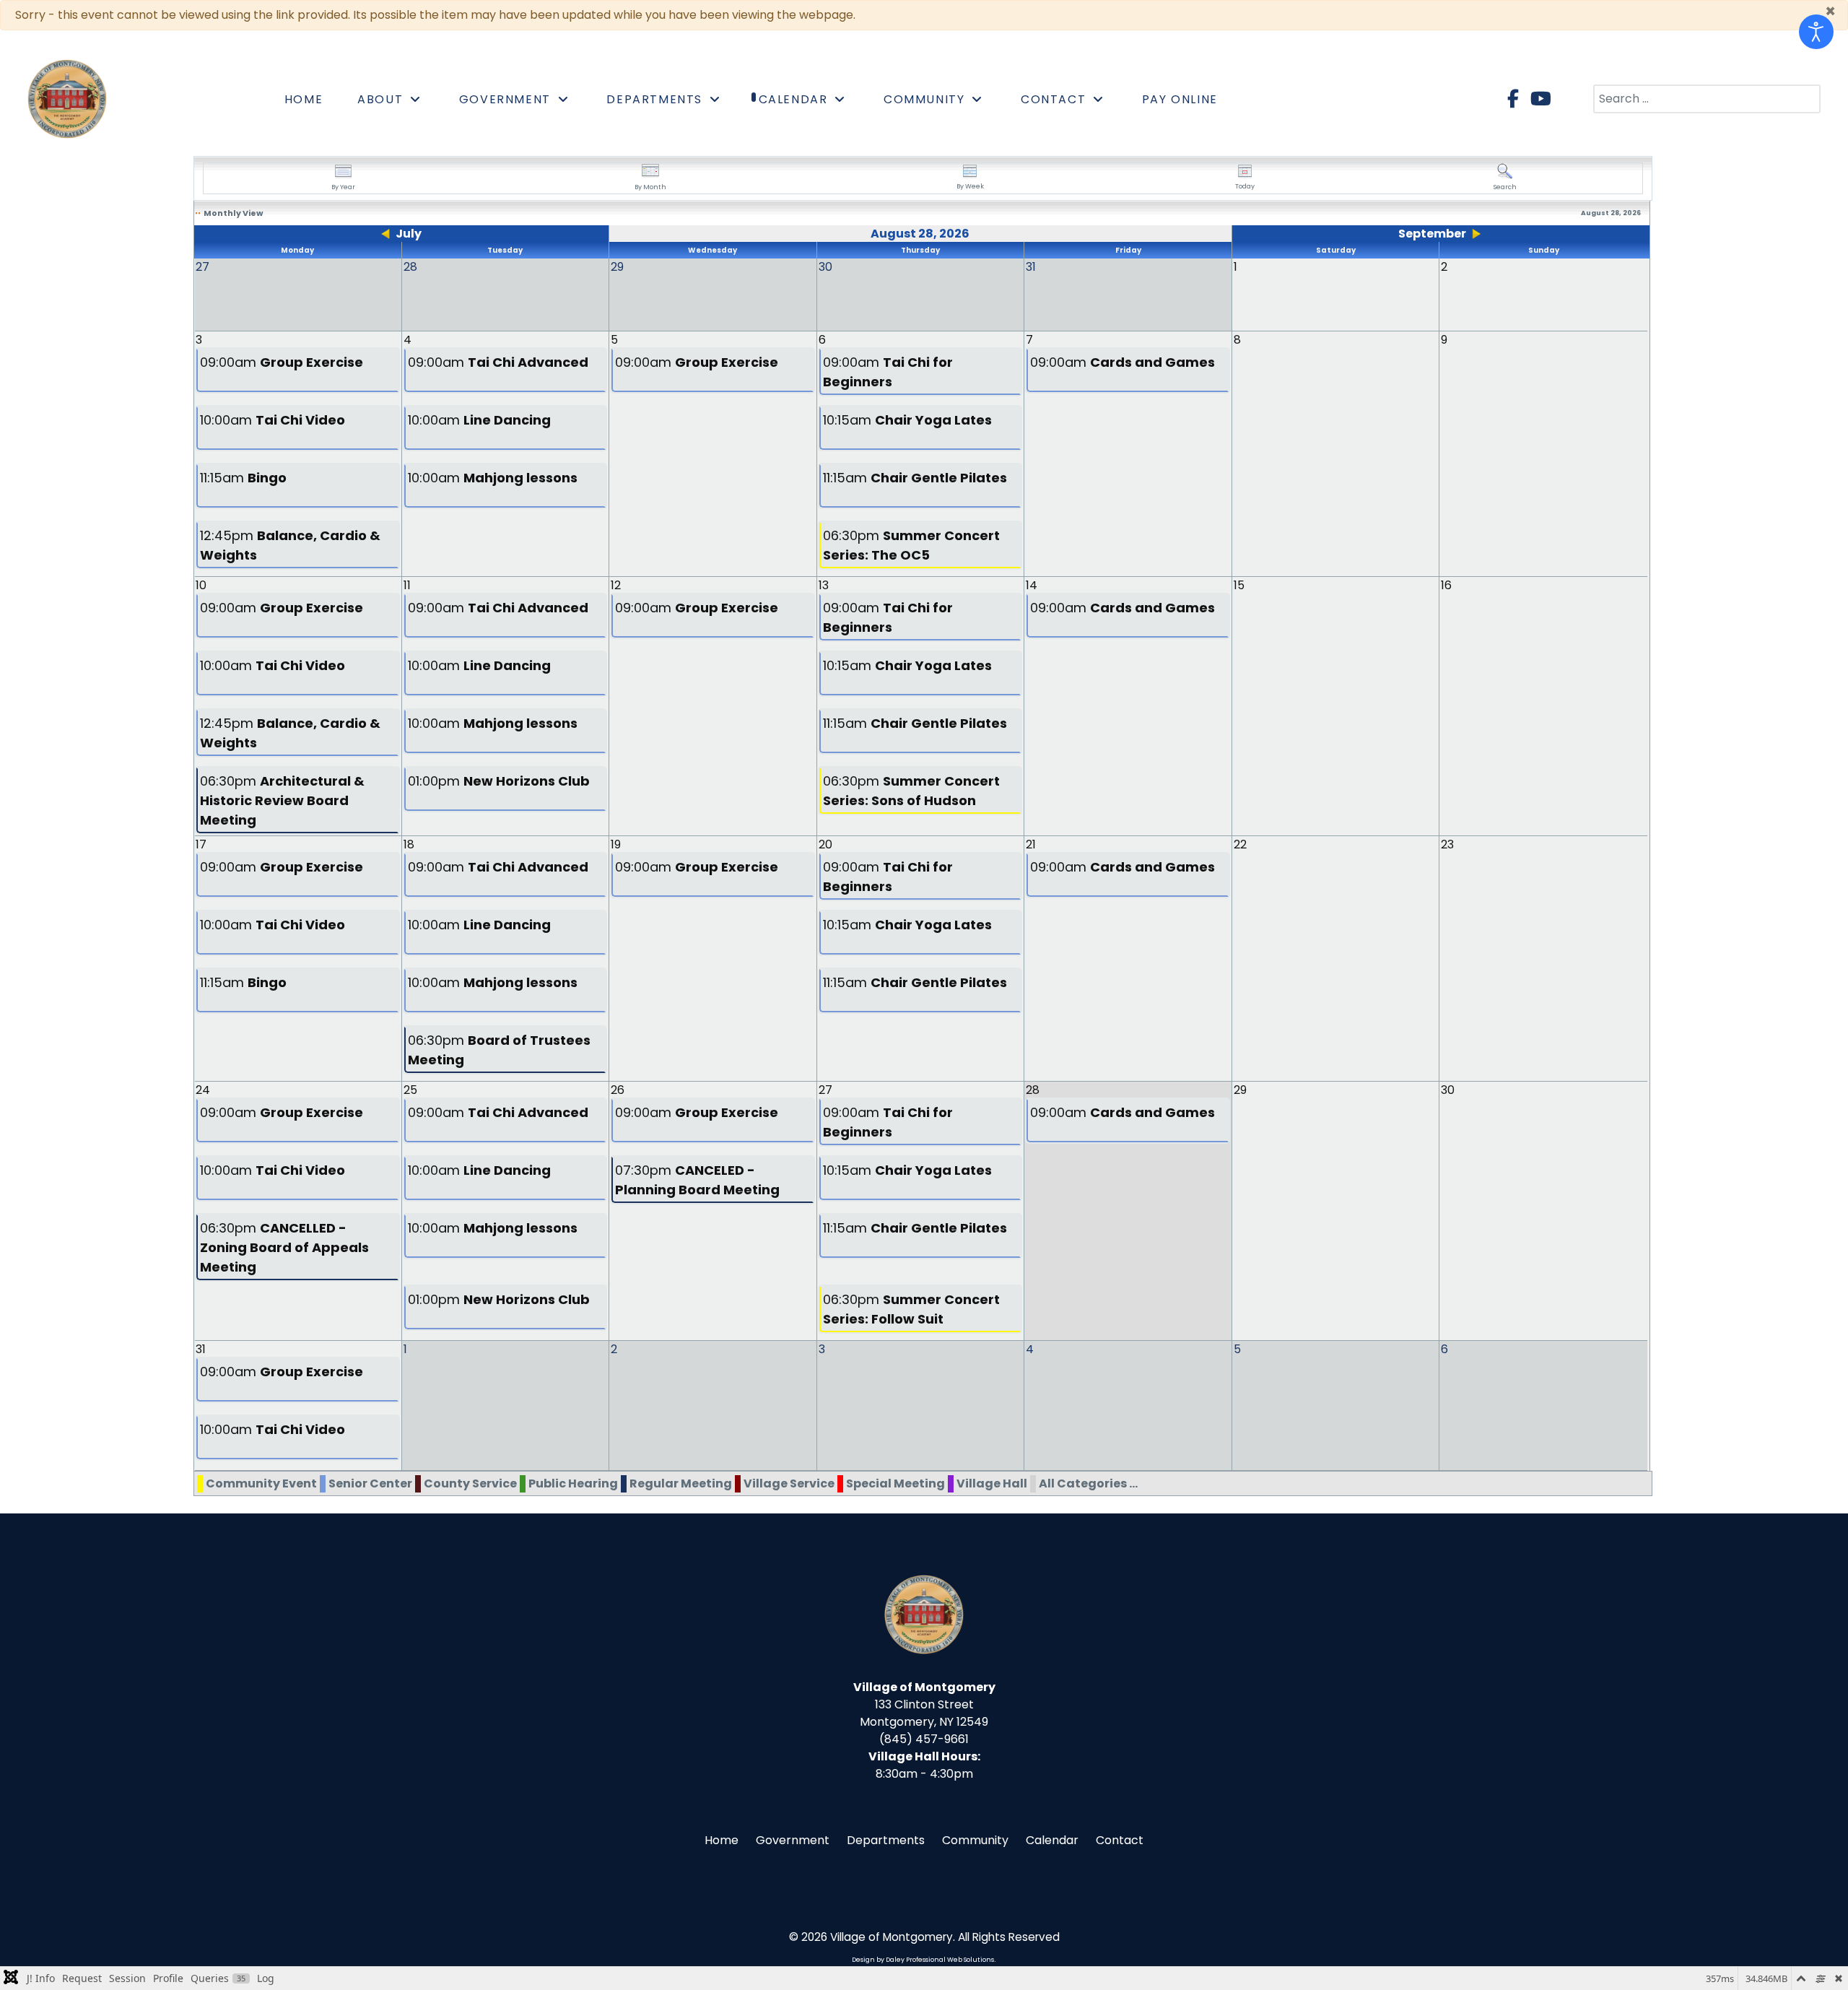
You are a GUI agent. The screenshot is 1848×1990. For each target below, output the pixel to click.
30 (1448, 1090)
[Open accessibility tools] (1816, 32)
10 (201, 585)
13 (824, 585)
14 (1032, 585)
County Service (470, 1483)
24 (203, 1090)
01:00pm (499, 781)
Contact (1120, 1840)
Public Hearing (573, 1483)
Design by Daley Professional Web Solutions (923, 1960)
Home (722, 1840)
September (1432, 234)
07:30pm (697, 1180)
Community (975, 1840)
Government (793, 1840)
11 (407, 585)
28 (1033, 1090)
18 (409, 844)
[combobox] (1707, 99)
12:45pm (290, 545)
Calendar (1052, 1840)
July (409, 234)
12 (616, 585)
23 (1447, 844)
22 (1240, 844)
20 (825, 844)
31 (201, 1349)
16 (1446, 585)
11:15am (243, 478)
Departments (886, 1840)
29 (1240, 1090)
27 (825, 1090)
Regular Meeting (681, 1483)
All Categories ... (1088, 1483)
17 (201, 844)
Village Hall (992, 1483)
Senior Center (370, 1483)
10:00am (273, 420)
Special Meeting (895, 1483)
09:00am (282, 362)
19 (616, 844)
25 (410, 1090)
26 (618, 1090)
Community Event (261, 1483)
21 (1031, 844)
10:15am (907, 420)
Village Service (789, 1483)
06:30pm (911, 545)
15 (1239, 585)
